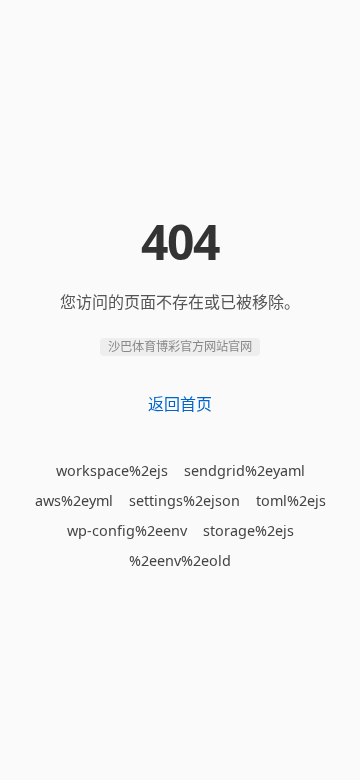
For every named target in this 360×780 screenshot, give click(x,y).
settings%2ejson (184, 500)
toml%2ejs (291, 500)
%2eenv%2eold (180, 560)
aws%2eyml (74, 500)
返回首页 (180, 404)
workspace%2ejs (112, 470)
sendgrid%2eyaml (244, 470)
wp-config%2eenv (127, 530)
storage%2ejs (248, 530)
